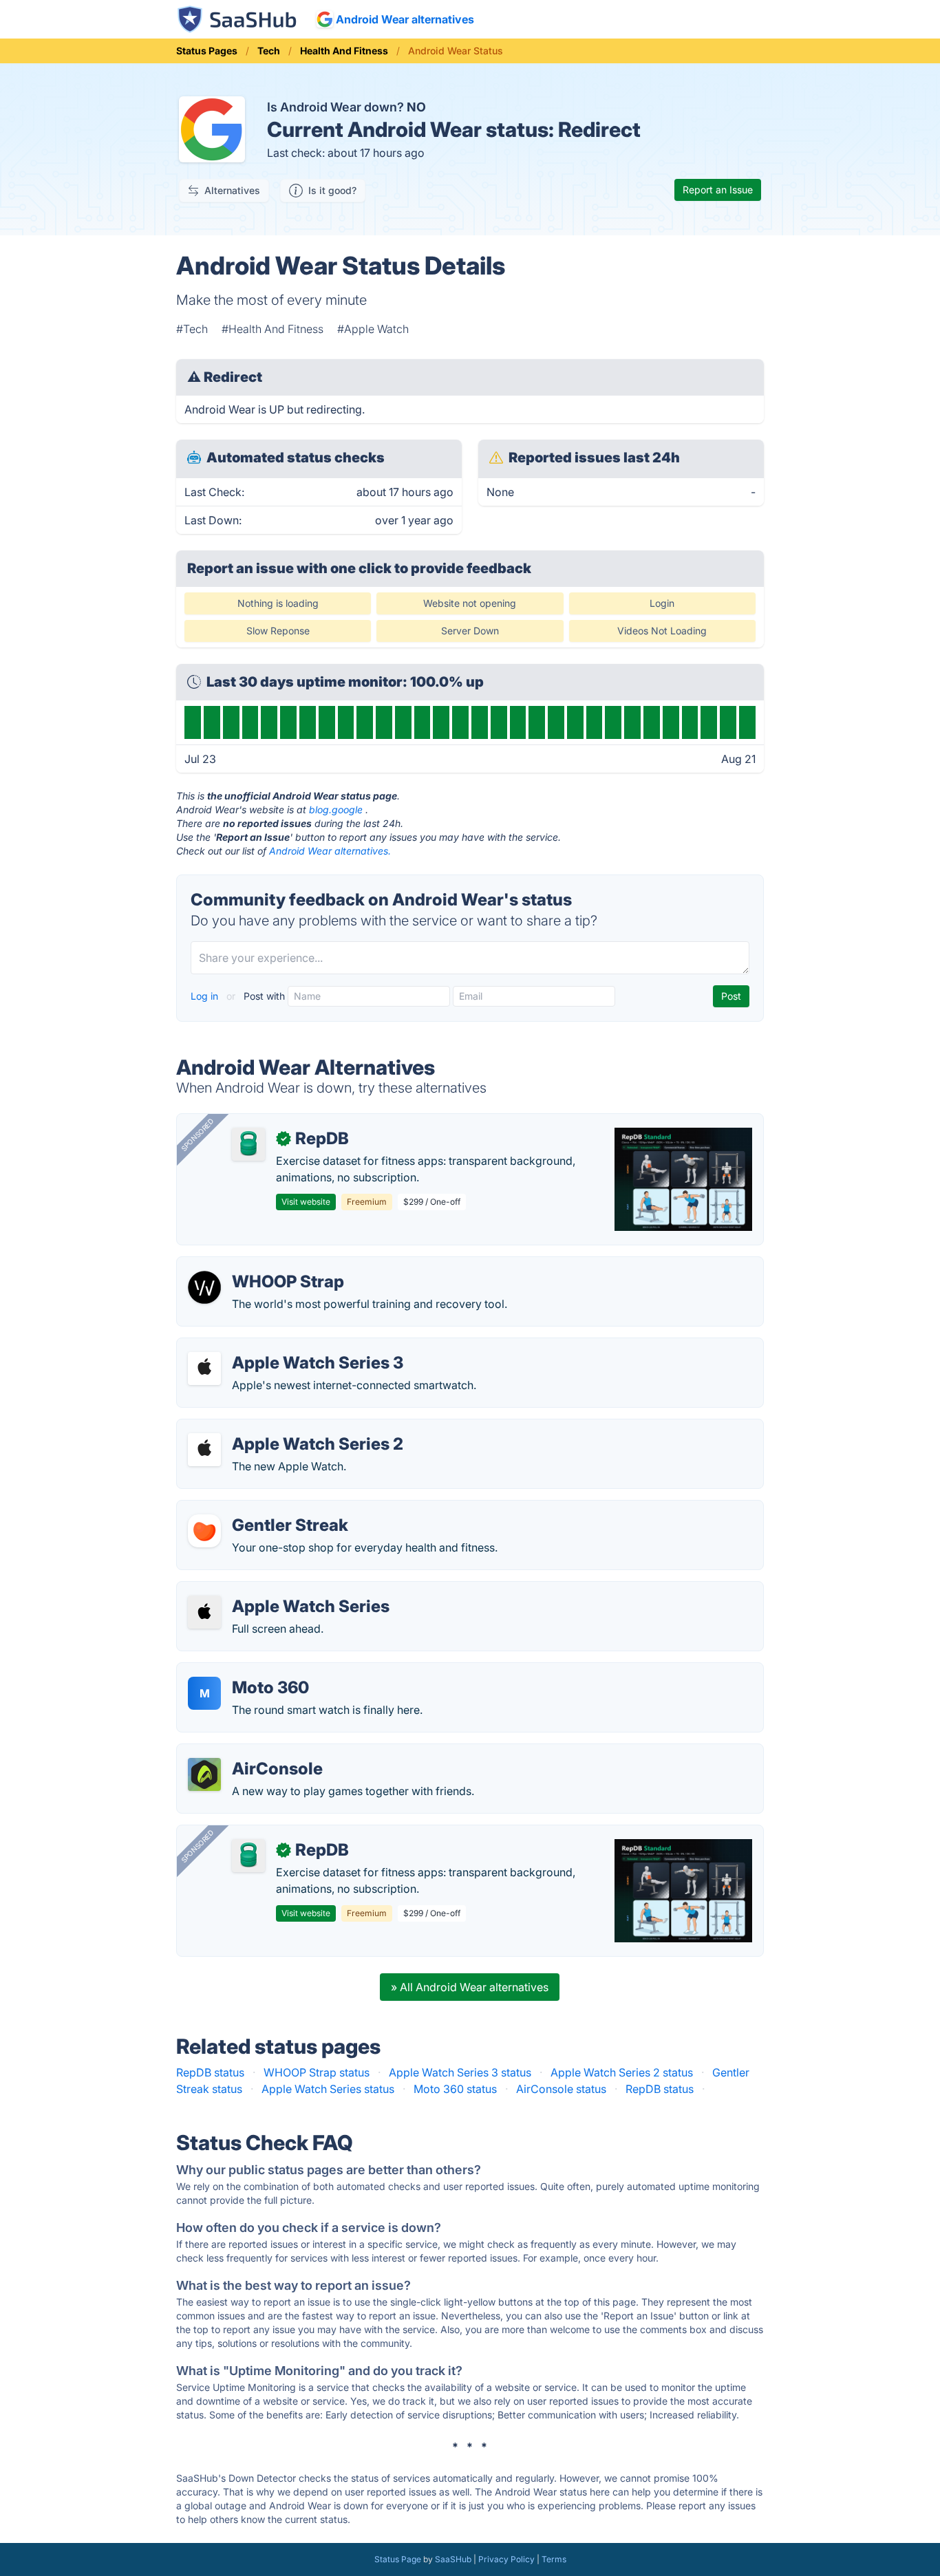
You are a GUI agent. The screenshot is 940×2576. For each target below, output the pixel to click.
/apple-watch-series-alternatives (272, 1590)
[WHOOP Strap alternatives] (204, 1287)
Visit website (306, 1202)
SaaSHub (453, 2559)
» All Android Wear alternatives (470, 1987)
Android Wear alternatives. (330, 851)
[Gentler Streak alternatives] (204, 1531)
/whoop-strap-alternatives (255, 1265)
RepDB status (210, 2072)
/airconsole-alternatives (249, 1752)
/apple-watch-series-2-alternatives (277, 1428)
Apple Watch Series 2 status (622, 2072)
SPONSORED (197, 1135)
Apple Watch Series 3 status (460, 2072)
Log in (206, 996)
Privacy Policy (506, 2559)
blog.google (336, 809)
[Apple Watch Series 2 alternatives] (204, 1450)
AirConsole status (561, 2089)
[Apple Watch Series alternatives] (204, 1612)
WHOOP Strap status (317, 2072)
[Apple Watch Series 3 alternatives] (204, 1368)
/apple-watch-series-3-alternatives (278, 1346)
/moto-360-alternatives (248, 1671)
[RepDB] (248, 1144)
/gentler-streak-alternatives (257, 1509)
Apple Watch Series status (328, 2089)
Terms (554, 2559)
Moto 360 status (455, 2089)
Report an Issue (718, 190)
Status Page (398, 2559)
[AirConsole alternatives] (204, 1774)
